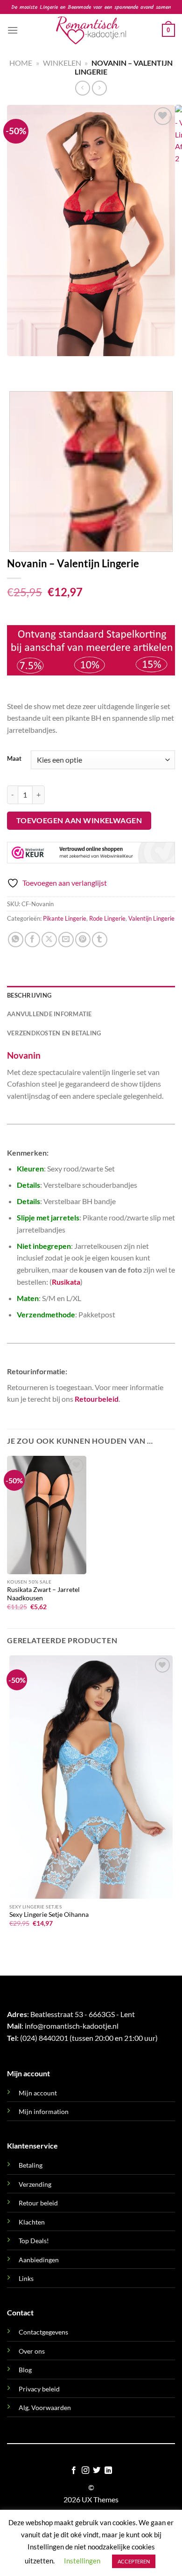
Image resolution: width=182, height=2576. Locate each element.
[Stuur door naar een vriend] (66, 940)
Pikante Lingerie (65, 918)
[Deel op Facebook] (32, 940)
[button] (13, 30)
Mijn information (44, 2111)
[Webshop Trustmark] (91, 853)
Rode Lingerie (107, 918)
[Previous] (16, 365)
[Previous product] (99, 88)
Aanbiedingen (39, 2260)
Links (26, 2278)
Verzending (35, 2184)
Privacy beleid (39, 2389)
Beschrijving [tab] (29, 995)
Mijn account (38, 2093)
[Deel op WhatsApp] (16, 940)
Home (21, 63)
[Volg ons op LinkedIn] (108, 2471)
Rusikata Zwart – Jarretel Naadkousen (43, 1594)
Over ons (32, 2351)
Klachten (32, 2222)
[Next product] (82, 88)
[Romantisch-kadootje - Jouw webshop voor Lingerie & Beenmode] (91, 30)
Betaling (31, 2165)
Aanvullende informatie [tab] (49, 1014)
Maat (14, 759)
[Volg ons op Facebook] (74, 2471)
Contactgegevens (43, 2332)
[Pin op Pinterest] (83, 940)
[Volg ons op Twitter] (97, 2471)
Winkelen (62, 63)
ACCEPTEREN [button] (134, 2561)
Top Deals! (34, 2241)
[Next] (42, 365)
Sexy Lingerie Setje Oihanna (49, 1915)
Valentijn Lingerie (151, 918)
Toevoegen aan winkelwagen (79, 820)
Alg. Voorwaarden (45, 2407)
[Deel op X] (49, 940)
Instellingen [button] (82, 2561)
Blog (25, 2370)
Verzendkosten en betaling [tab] (54, 1033)
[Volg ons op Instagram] (85, 2471)
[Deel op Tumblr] (100, 940)
